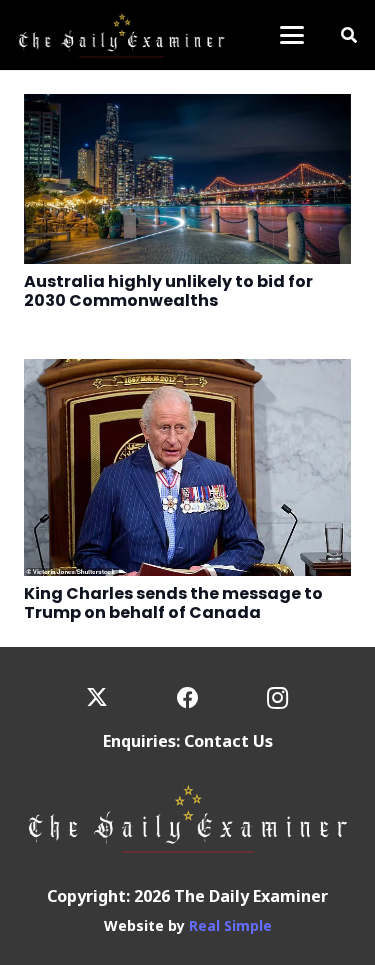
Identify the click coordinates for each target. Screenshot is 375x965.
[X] (97, 698)
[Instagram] (277, 698)
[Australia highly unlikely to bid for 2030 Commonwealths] (187, 179)
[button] (292, 35)
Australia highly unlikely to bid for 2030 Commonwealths (168, 291)
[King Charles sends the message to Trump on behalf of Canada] (187, 468)
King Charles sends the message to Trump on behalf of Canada (173, 603)
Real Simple (230, 925)
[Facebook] (187, 698)
